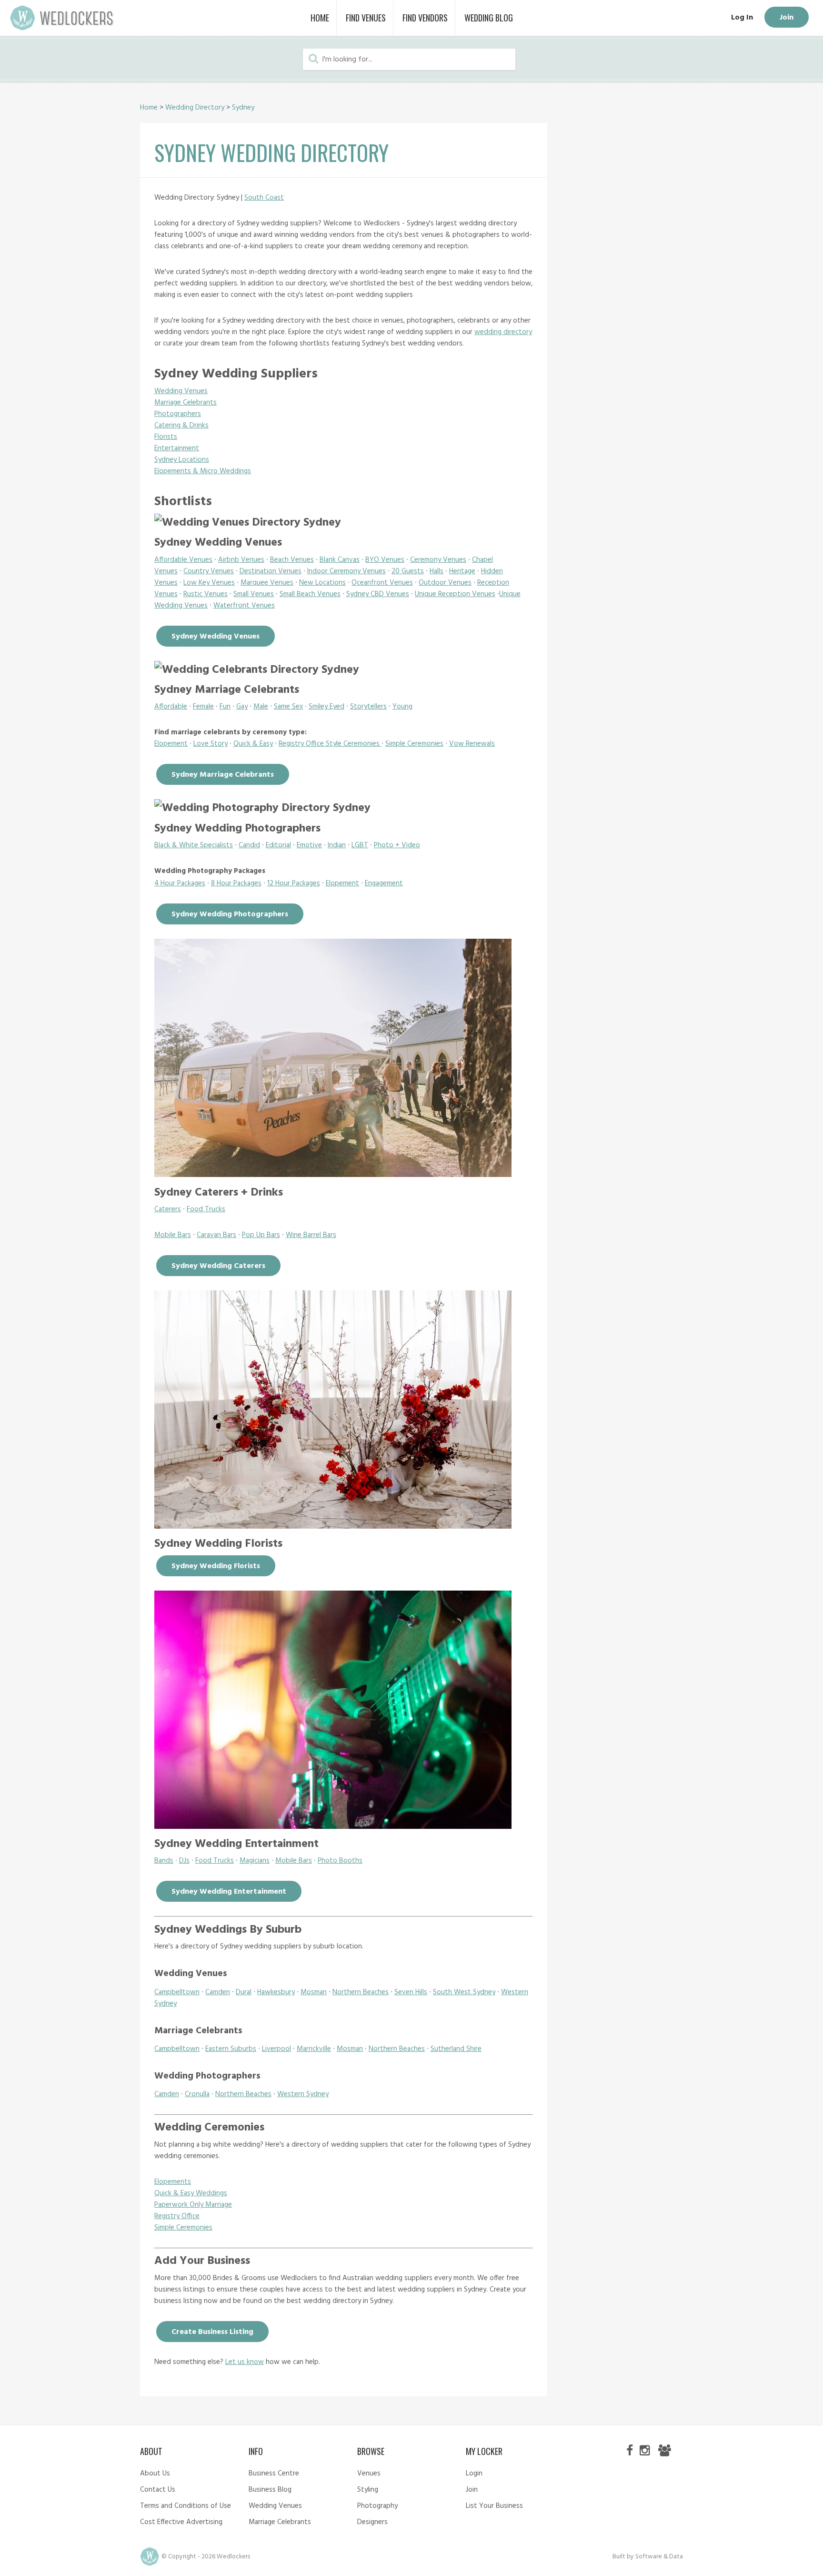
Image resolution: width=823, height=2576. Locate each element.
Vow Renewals (472, 744)
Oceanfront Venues (382, 583)
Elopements (173, 2182)
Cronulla (197, 2094)
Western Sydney (303, 2094)
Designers (372, 2522)
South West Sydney (464, 1992)
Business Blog (270, 2490)
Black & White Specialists (194, 845)
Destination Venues (271, 571)
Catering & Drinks (181, 426)
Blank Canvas (340, 560)
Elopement (171, 744)
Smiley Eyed (326, 707)
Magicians (255, 1861)
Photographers (178, 414)
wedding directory (503, 332)
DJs (184, 1861)
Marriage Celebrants (186, 403)
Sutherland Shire (456, 2049)
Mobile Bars (173, 1235)
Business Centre (274, 2474)
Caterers (168, 1209)
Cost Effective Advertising (181, 2522)
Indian (337, 845)
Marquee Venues (267, 583)
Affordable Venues (183, 560)
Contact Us (158, 2490)
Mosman (314, 1992)
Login (474, 2474)
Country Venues (209, 571)
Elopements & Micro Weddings (203, 471)
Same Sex (288, 707)
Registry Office (177, 2216)
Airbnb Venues (241, 560)
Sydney (243, 108)
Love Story (211, 744)
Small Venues (254, 594)
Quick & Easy (253, 744)
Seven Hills (411, 1992)
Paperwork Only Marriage (193, 2205)
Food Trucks (206, 1209)
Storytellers (368, 707)
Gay (242, 707)
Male (261, 707)
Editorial (278, 845)
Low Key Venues (209, 583)
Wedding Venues (181, 391)
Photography (377, 2506)
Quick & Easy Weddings (191, 2193)
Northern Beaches (361, 1992)
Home (149, 108)
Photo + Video (397, 845)
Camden (218, 1992)
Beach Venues (292, 560)
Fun (225, 707)
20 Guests (408, 571)
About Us (155, 2474)
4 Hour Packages (180, 883)
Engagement (384, 883)
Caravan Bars (216, 1235)
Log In (742, 18)
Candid (249, 845)
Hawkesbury (276, 1992)
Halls (437, 571)
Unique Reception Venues (455, 594)
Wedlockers (62, 18)
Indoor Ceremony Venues (346, 571)
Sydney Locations (182, 460)
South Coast (264, 198)
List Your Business (494, 2506)
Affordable (171, 707)
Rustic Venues (206, 594)
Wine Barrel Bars (311, 1235)
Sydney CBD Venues (378, 594)
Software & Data (659, 2557)
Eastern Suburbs (231, 2049)
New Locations (322, 583)
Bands (164, 1861)
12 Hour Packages (294, 883)
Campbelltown (177, 1992)
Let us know (245, 2362)
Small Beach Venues (310, 594)
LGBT (360, 845)
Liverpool (276, 2049)
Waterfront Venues (244, 606)
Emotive (309, 845)
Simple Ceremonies (414, 744)
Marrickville (314, 2049)
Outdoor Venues (445, 583)
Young (402, 707)
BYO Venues (385, 560)
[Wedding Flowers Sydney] (333, 1526)
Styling (368, 2490)
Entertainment (177, 448)
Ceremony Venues (438, 560)
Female (203, 707)
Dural (244, 1992)
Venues (369, 2474)
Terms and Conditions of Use (186, 2506)
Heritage (462, 571)
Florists (166, 437)
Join (787, 18)
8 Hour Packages (236, 883)
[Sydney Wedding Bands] (333, 1826)
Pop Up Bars (261, 1235)
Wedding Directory (195, 108)
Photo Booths (340, 1861)
